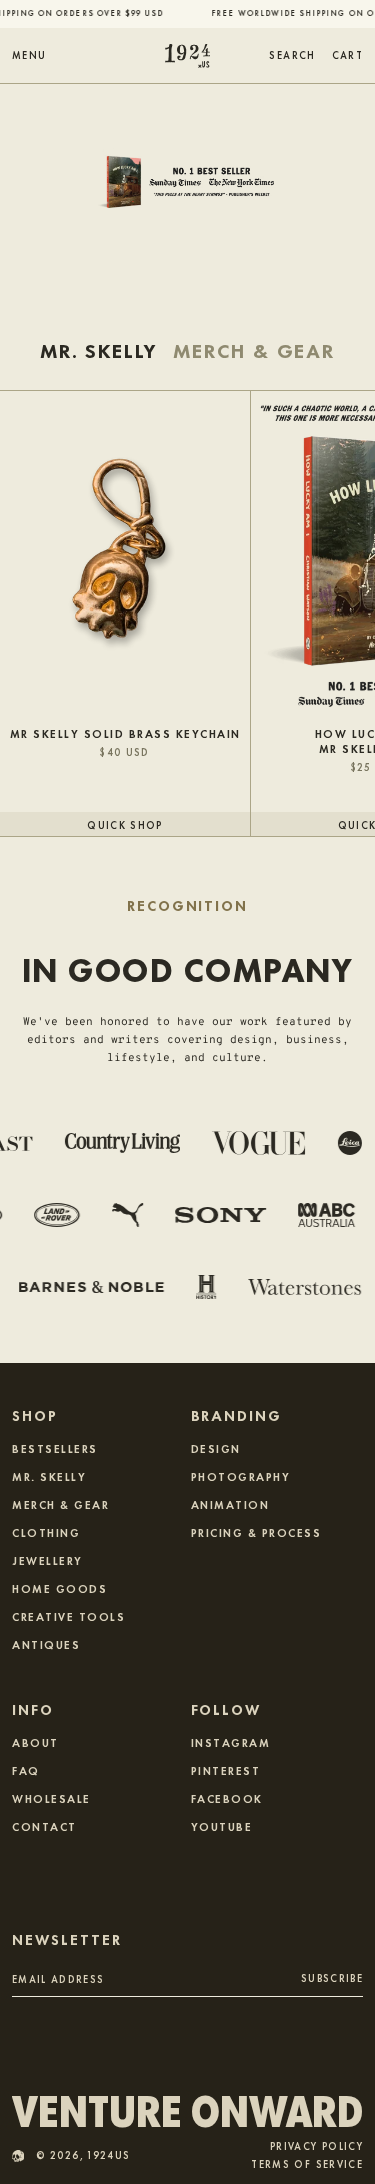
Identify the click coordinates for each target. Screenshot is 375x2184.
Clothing (46, 1532)
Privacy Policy (316, 2146)
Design (216, 1448)
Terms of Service (307, 2165)
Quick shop (125, 824)
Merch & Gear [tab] (254, 351)
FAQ (26, 1770)
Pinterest (226, 1770)
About (35, 1742)
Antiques (46, 1644)
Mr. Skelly (49, 1476)
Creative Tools (68, 1616)
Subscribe (332, 1977)
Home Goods (59, 1588)
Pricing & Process (256, 1532)
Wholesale (51, 1798)
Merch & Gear (60, 1504)
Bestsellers (55, 1448)
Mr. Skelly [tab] (98, 351)
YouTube (222, 1826)
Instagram (231, 1742)
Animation (230, 1504)
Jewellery (47, 1560)
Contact (44, 1826)
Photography (241, 1476)
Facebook (227, 1798)
